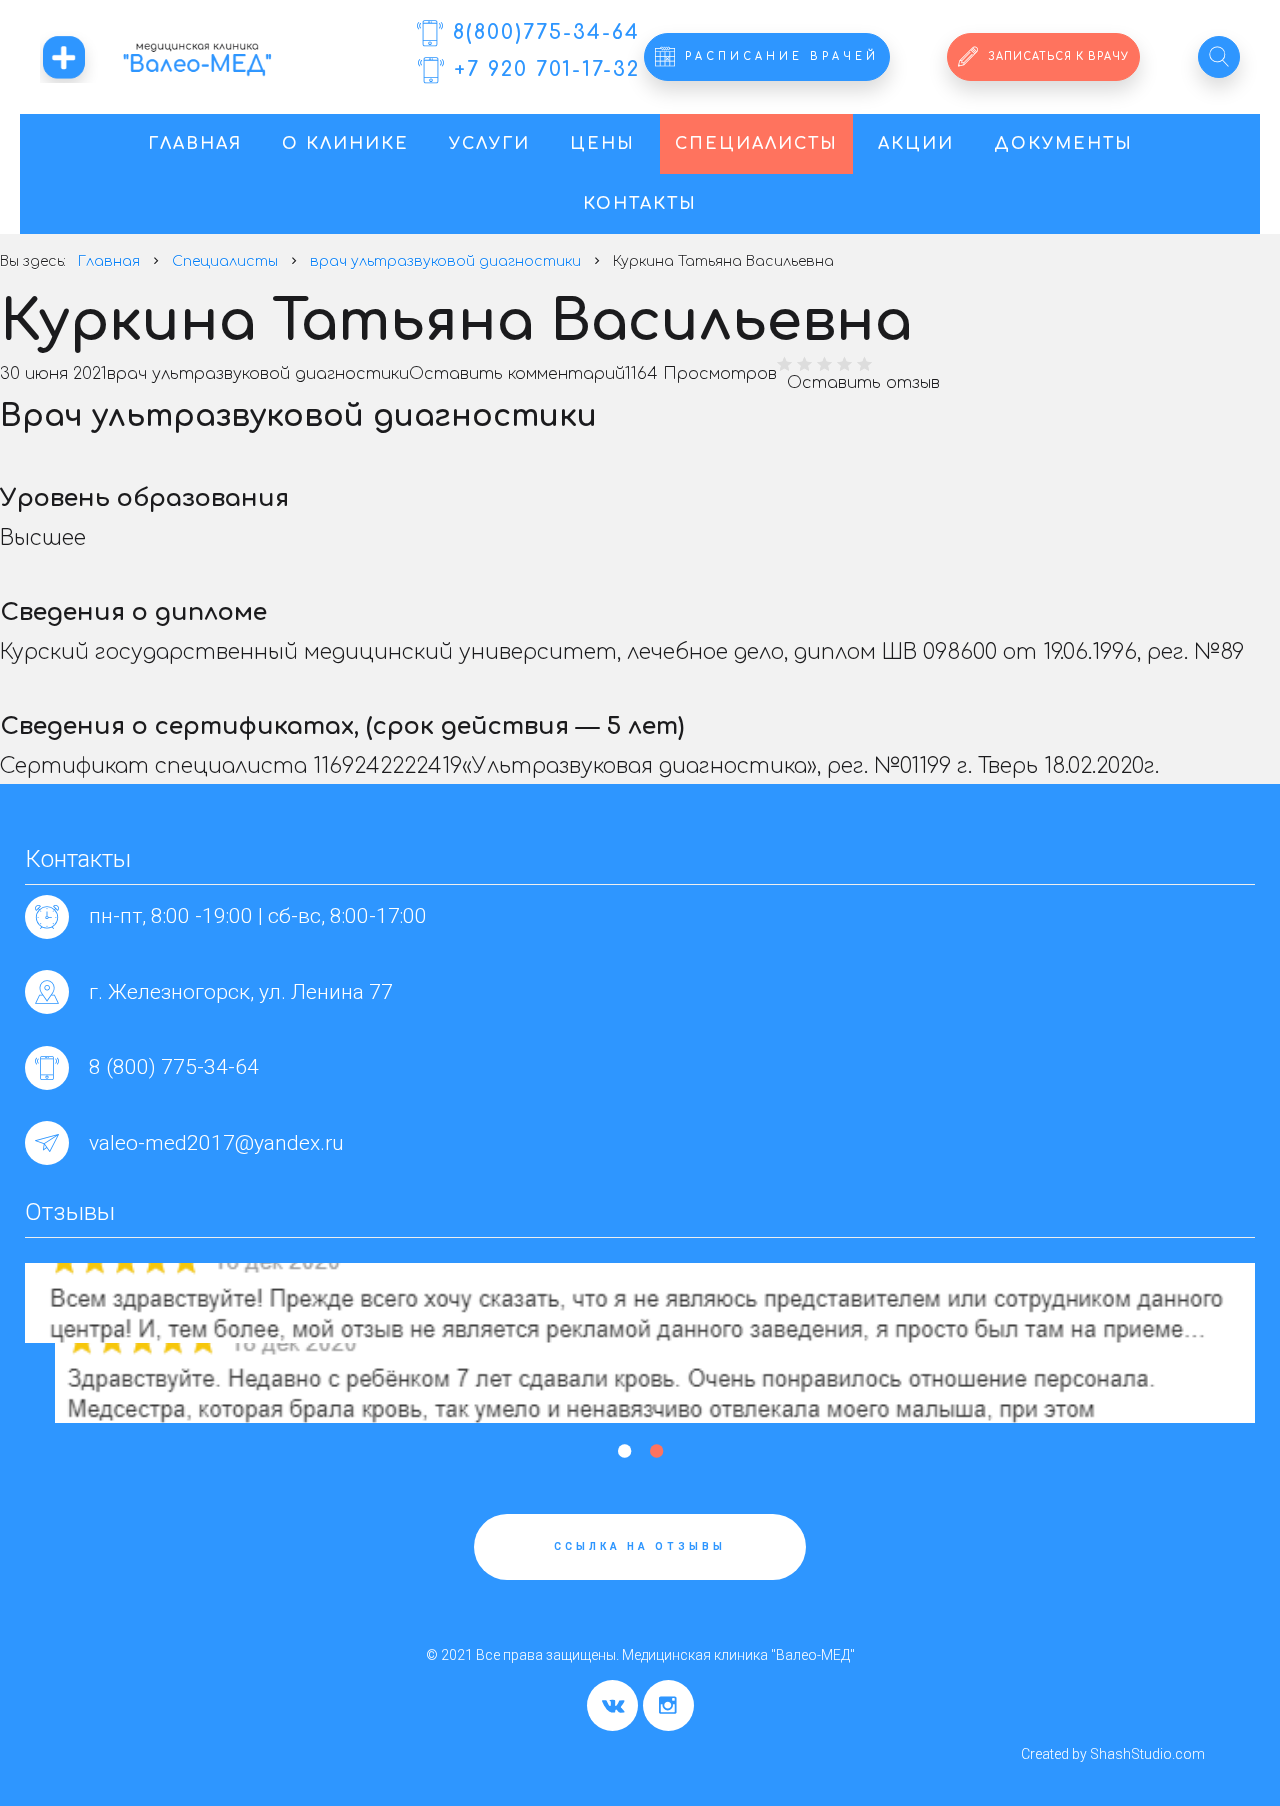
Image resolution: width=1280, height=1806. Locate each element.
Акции (916, 144)
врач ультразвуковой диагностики (258, 374)
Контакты (640, 204)
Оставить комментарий (517, 374)
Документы (1063, 144)
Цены (602, 144)
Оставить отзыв (863, 383)
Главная (195, 144)
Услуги (489, 144)
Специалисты (756, 144)
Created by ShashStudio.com (1113, 1754)
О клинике (345, 144)
